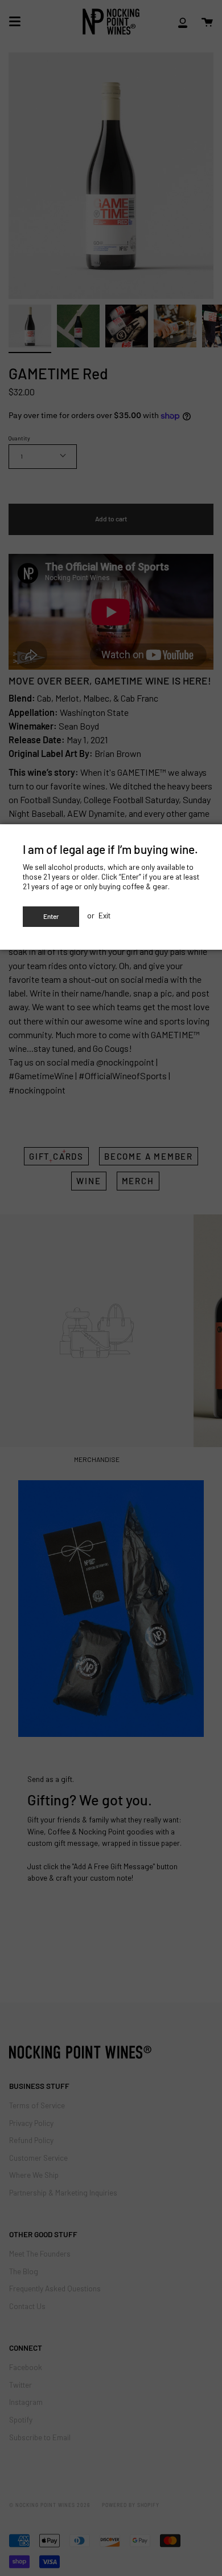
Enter (51, 916)
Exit (104, 915)
